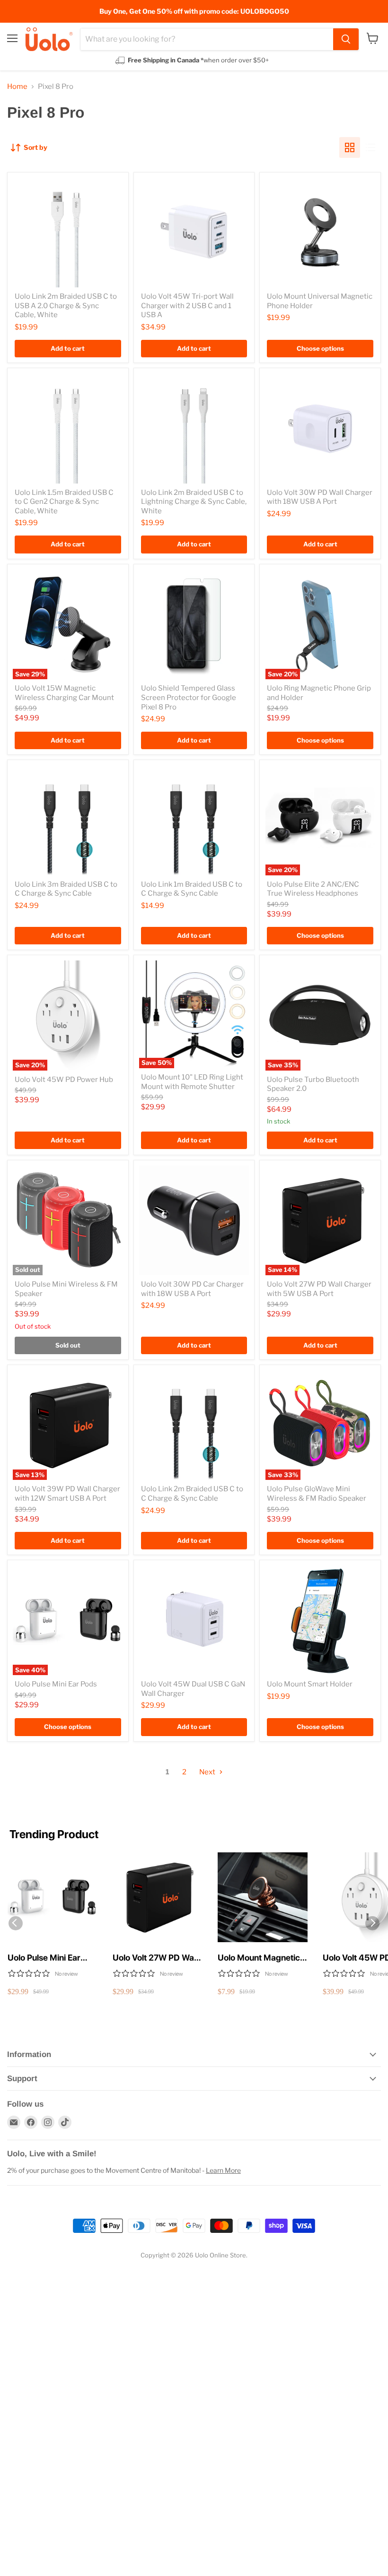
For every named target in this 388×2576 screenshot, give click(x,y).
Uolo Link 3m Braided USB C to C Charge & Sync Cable (66, 889)
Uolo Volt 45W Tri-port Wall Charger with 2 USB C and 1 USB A (187, 306)
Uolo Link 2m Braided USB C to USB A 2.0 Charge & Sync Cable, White (66, 306)
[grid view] (350, 147)
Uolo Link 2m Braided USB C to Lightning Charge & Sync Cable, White (194, 502)
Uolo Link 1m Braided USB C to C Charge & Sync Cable (192, 889)
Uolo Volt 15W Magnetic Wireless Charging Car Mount (64, 693)
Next (208, 1772)
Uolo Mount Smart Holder (310, 1684)
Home (17, 87)
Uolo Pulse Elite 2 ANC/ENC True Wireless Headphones (313, 889)
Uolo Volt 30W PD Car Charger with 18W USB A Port (192, 1289)
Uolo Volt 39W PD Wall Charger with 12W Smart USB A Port (67, 1494)
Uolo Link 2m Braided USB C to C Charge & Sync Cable (192, 1494)
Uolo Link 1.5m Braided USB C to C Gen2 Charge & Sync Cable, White (64, 502)
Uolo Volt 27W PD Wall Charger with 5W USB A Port (319, 1289)
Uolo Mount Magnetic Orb (259, 1958)
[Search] (346, 39)
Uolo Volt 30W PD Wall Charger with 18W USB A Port (320, 497)
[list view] (370, 147)
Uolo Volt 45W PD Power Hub (64, 1080)
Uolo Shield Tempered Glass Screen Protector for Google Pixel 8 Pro (189, 697)
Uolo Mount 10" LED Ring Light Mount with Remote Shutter (192, 1082)
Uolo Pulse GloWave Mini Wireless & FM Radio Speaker (317, 1494)
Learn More (223, 2170)
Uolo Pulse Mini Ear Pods (56, 1684)
